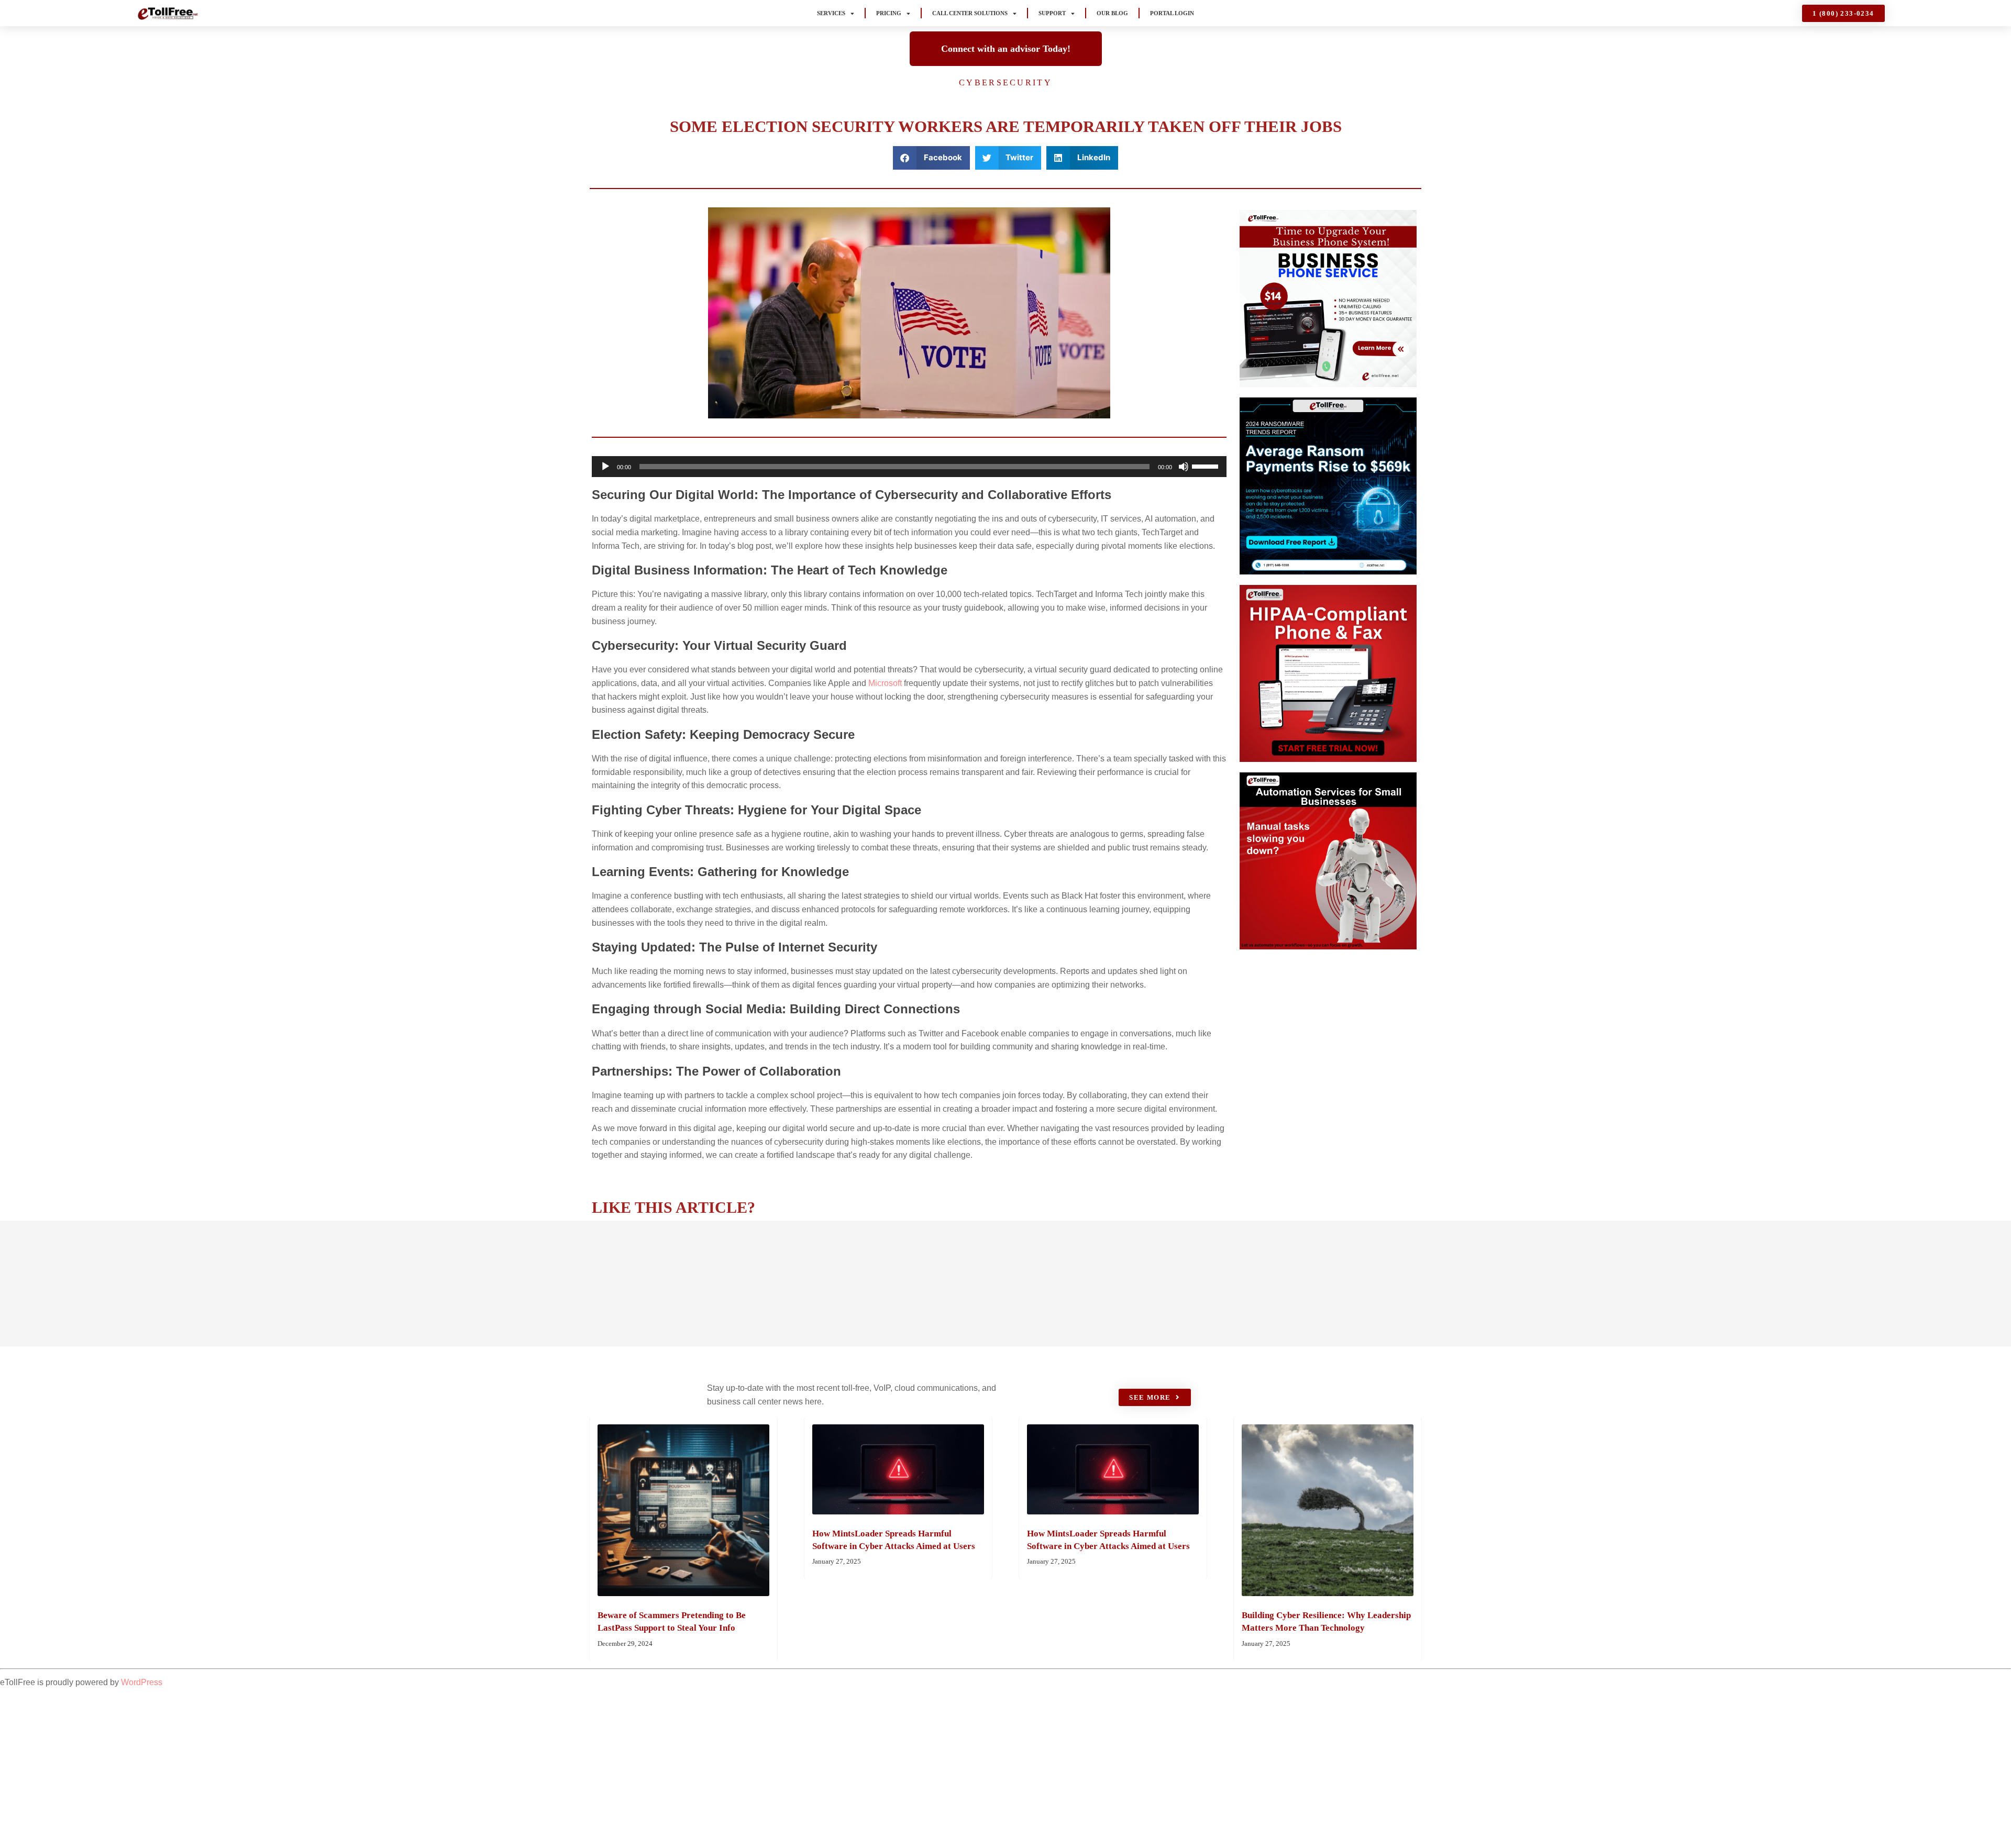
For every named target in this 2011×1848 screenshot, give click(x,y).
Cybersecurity (1005, 82)
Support (1052, 13)
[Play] (605, 467)
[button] (931, 158)
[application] (909, 467)
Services (831, 13)
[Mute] (1184, 467)
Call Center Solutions (970, 13)
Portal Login (1172, 13)
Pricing (889, 13)
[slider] (1207, 466)
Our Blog (1112, 13)
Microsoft (885, 683)
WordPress (142, 1682)
